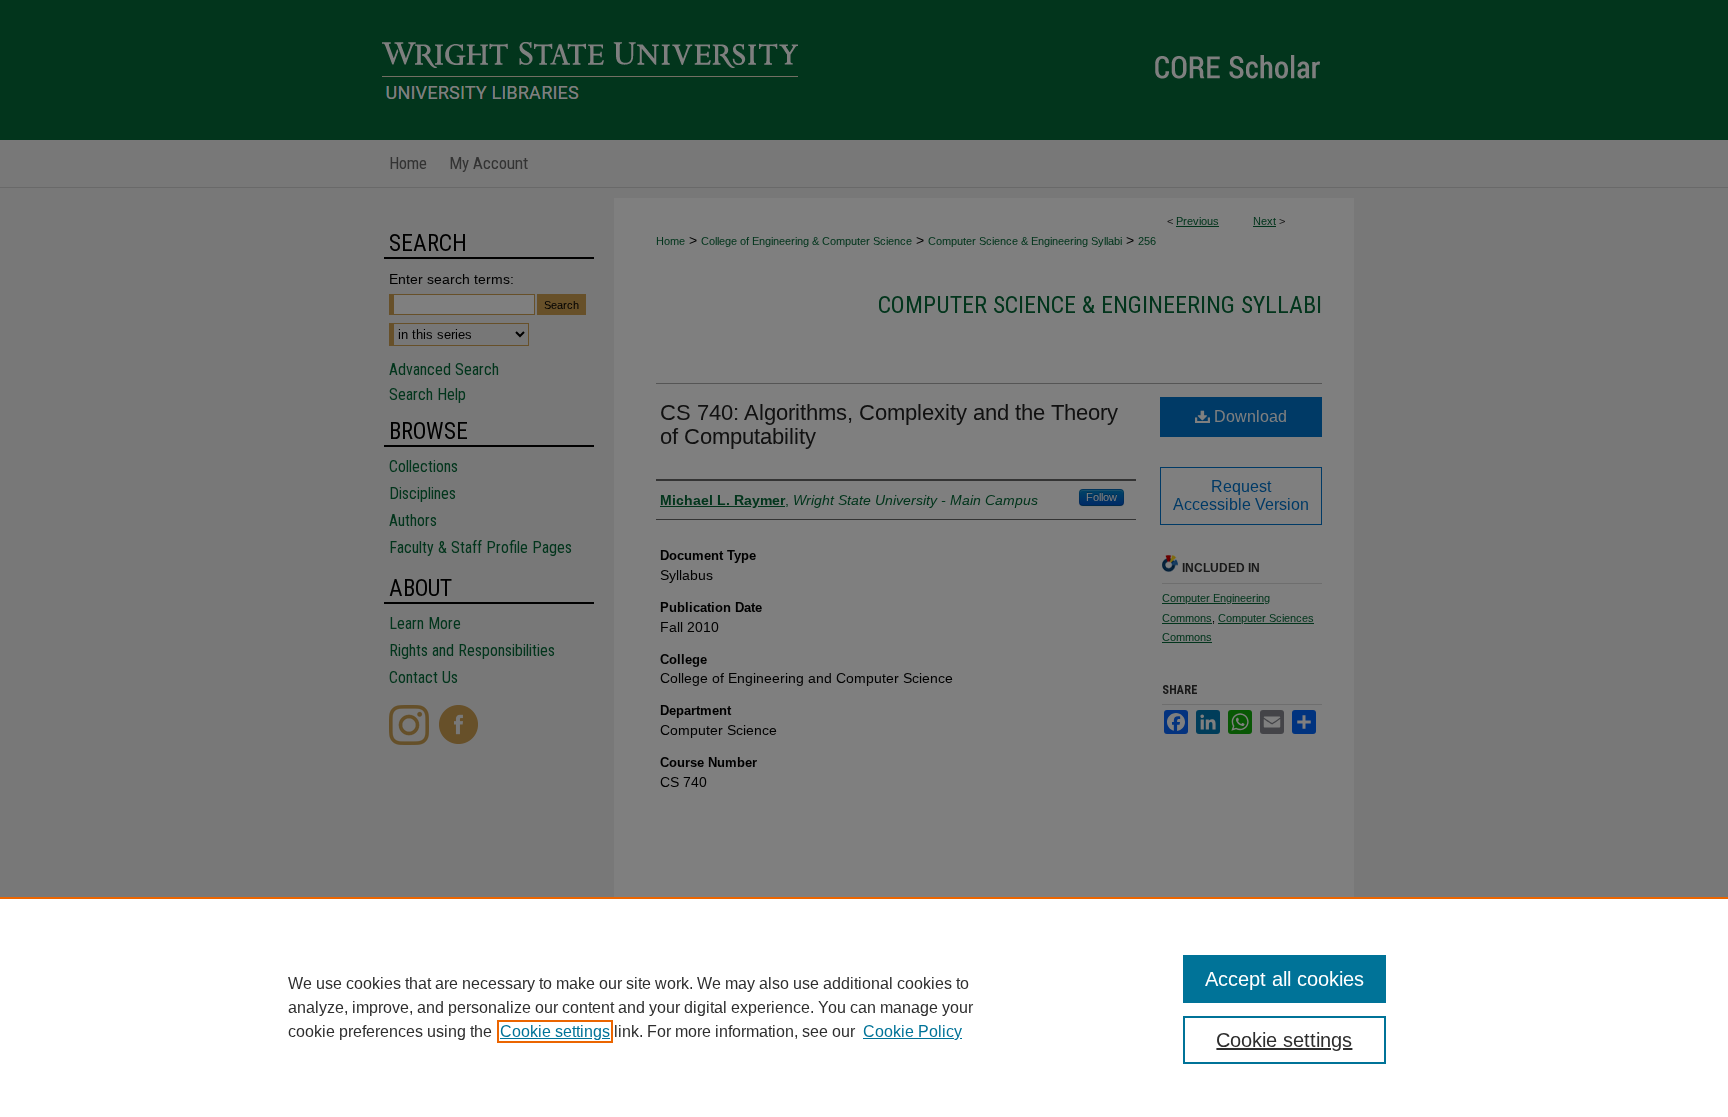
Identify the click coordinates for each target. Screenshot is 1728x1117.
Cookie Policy (912, 1031)
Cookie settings (555, 1031)
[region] (864, 1007)
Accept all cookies (1284, 979)
